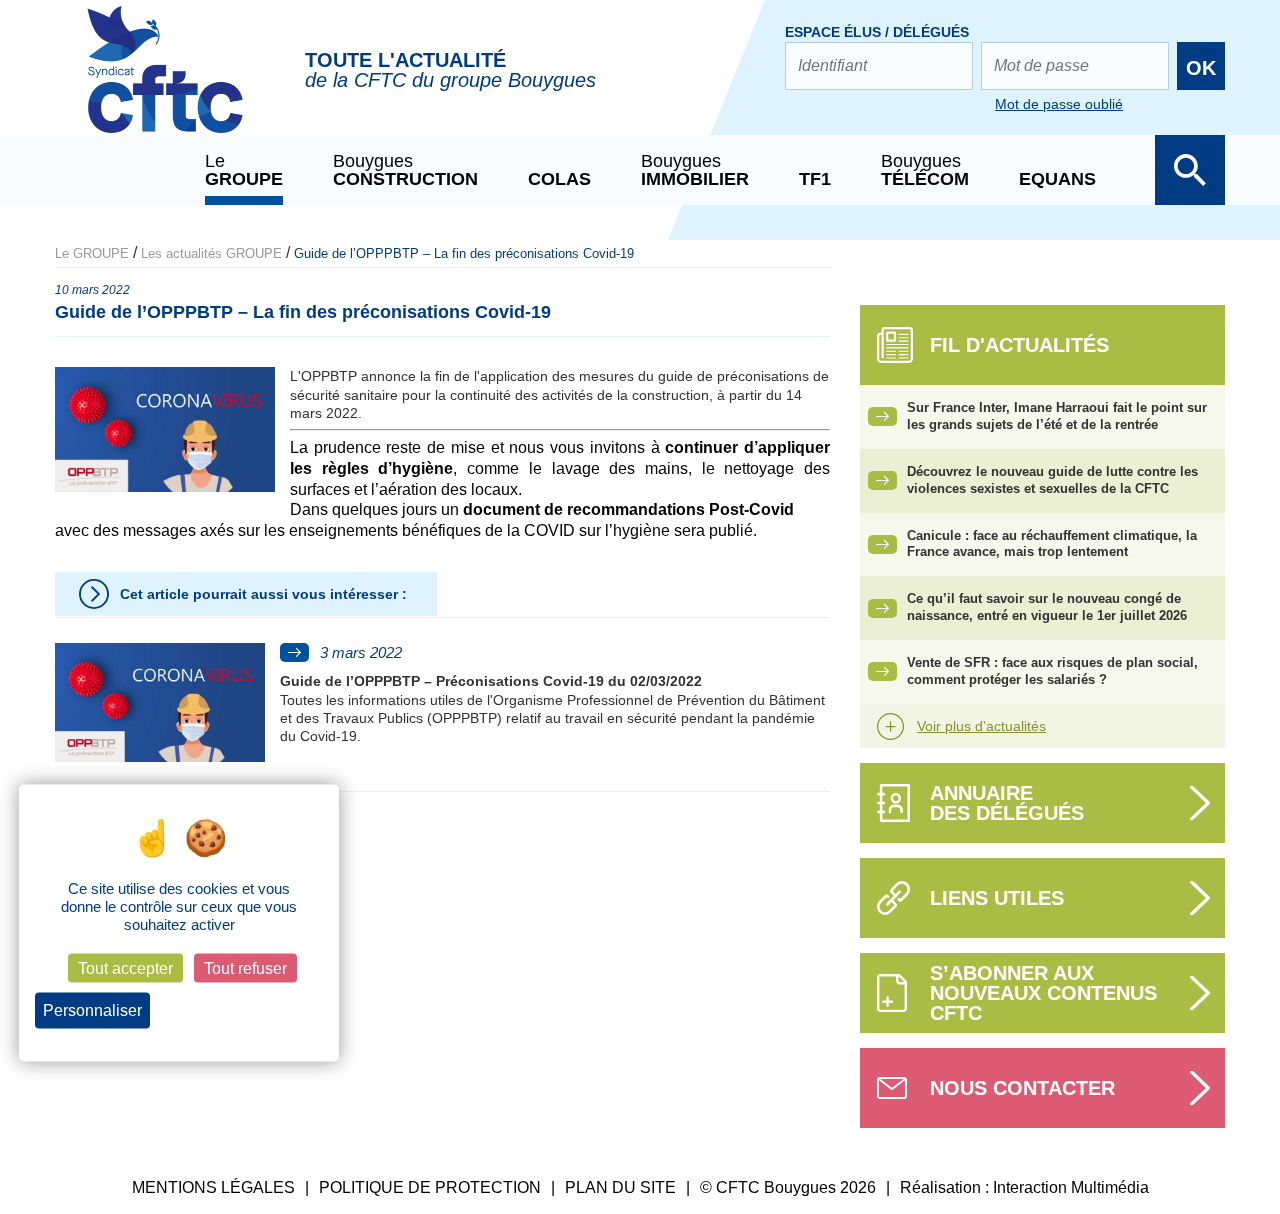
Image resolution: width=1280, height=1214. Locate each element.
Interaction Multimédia (1071, 1187)
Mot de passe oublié (1059, 104)
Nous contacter (1022, 1088)
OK (1201, 68)
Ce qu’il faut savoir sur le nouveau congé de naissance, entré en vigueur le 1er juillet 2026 (1047, 607)
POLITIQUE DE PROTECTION (430, 1187)
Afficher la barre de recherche (1190, 170)
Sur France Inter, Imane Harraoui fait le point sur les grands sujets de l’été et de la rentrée (1057, 416)
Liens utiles (997, 898)
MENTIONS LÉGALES (213, 1187)
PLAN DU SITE (620, 1187)
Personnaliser (92, 1010)
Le (244, 170)
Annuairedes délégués (1007, 803)
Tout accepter (125, 968)
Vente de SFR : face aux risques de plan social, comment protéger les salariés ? (1052, 671)
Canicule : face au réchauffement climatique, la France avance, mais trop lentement (1052, 544)
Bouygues (405, 170)
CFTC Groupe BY (165, 83)
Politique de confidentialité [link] (242, 1011)
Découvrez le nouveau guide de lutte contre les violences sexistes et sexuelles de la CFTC (1052, 480)
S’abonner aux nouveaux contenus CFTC (1043, 993)
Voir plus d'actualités (981, 726)
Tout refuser (245, 968)
